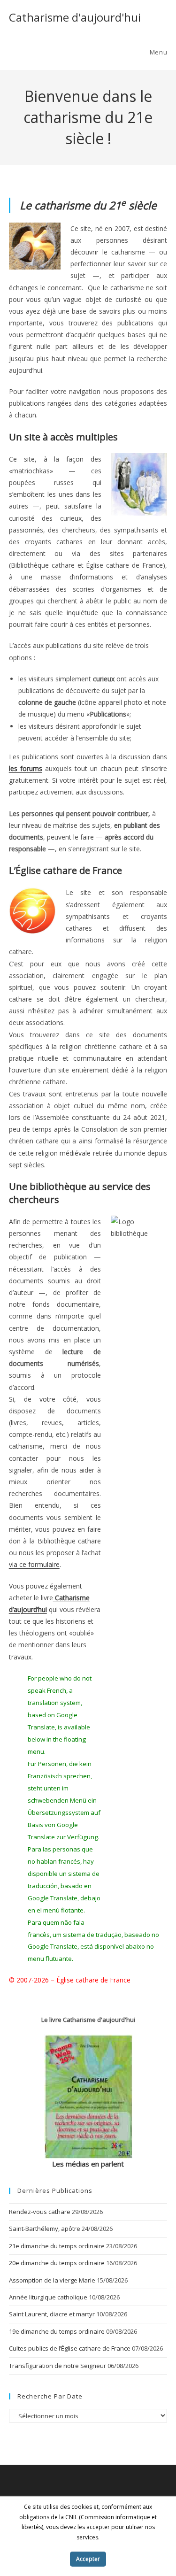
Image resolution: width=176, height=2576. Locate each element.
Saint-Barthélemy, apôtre (45, 2229)
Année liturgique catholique (48, 2297)
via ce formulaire (34, 1564)
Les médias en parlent (88, 2164)
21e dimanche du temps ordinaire (57, 2246)
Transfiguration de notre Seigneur (57, 2366)
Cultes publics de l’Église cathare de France (70, 2348)
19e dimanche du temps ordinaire (57, 2331)
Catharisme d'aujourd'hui (75, 17)
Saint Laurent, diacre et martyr (52, 2314)
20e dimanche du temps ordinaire (57, 2263)
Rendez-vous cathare (40, 2212)
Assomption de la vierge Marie (52, 2280)
